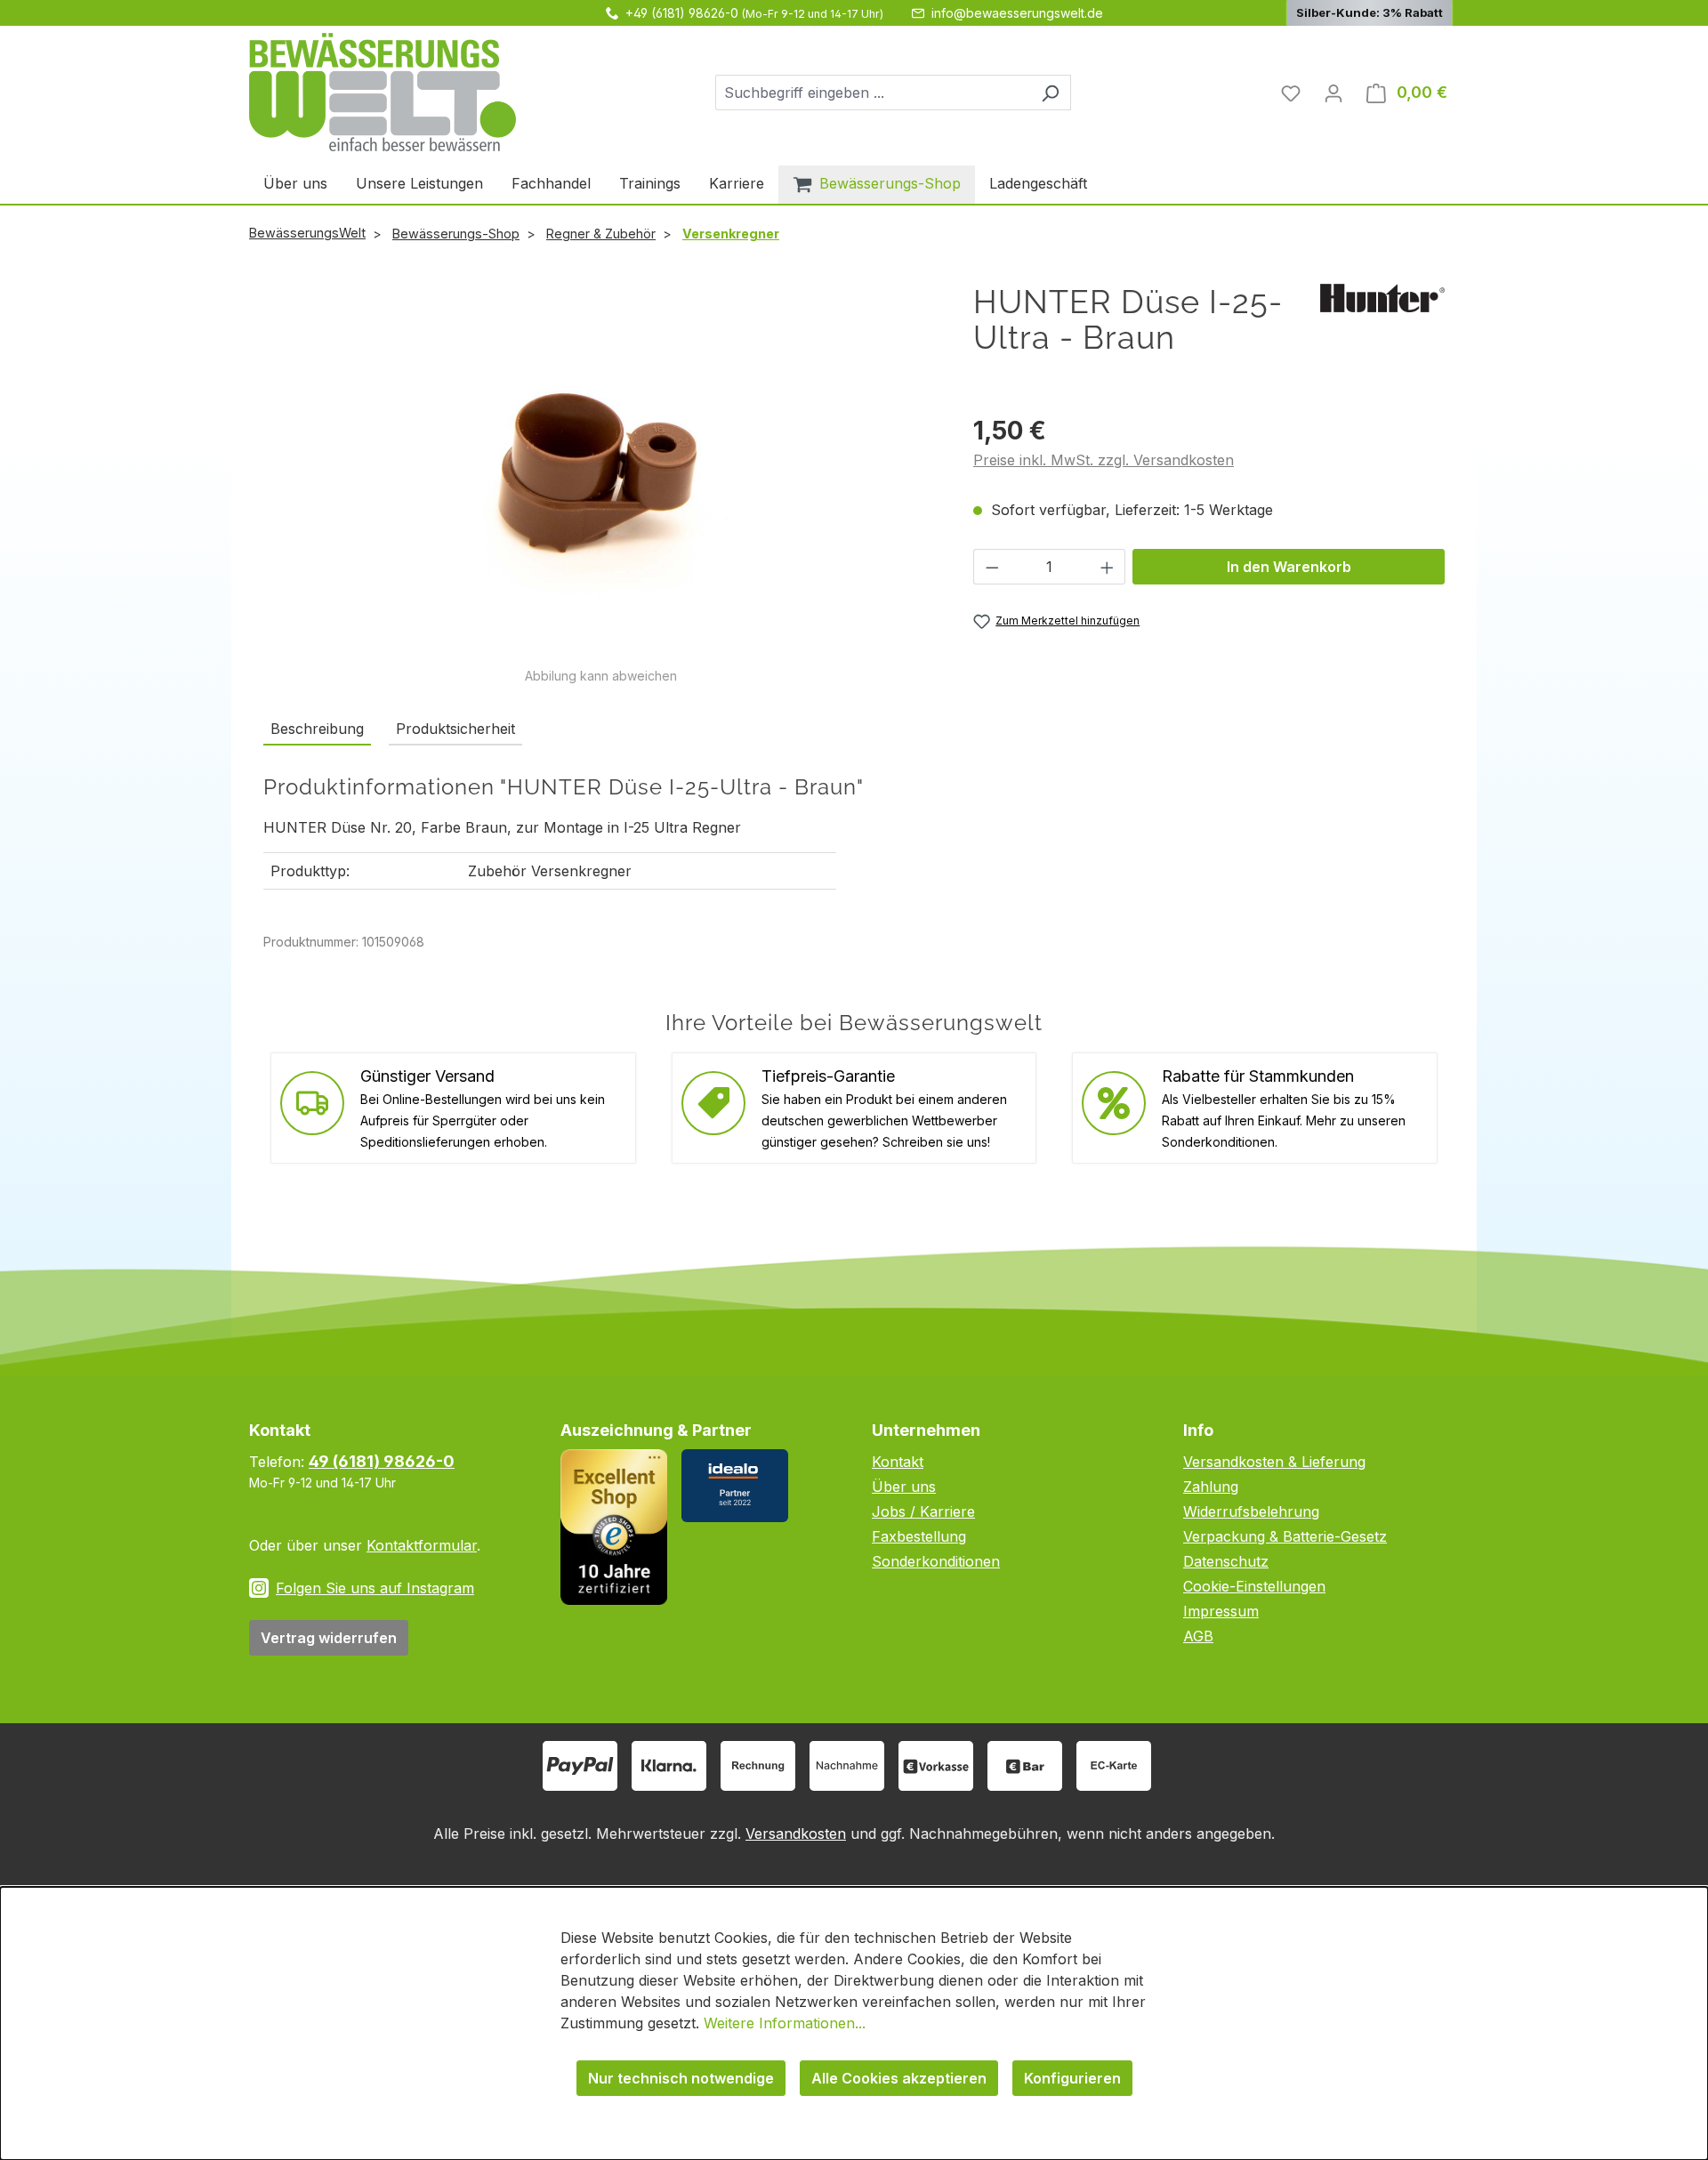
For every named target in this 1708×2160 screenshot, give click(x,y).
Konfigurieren (1072, 2078)
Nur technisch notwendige (681, 2078)
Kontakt (898, 1462)
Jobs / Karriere (923, 1511)
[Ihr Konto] (1333, 93)
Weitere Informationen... (785, 2023)
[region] (600, 484)
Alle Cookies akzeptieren (899, 2078)
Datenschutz (1226, 1561)
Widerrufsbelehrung (1251, 1511)
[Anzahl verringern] (992, 567)
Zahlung (1211, 1487)
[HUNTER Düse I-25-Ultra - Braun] (600, 475)
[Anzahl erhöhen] (1108, 567)
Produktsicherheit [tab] (455, 729)
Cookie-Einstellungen (1254, 1586)
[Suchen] (1050, 93)
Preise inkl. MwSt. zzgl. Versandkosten (1104, 460)
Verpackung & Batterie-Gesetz (1285, 1536)
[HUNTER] (1382, 296)
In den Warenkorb (1289, 567)
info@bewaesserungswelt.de (1017, 13)
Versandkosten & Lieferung (1274, 1462)
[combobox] (873, 93)
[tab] (317, 729)
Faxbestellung (919, 1536)
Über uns (904, 1487)
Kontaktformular (422, 1545)
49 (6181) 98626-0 (382, 1461)
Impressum (1221, 1611)
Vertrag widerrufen (329, 1638)
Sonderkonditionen (936, 1561)
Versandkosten (796, 1834)
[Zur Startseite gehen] (383, 92)
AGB (1198, 1636)
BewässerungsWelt (307, 233)
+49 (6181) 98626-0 (682, 13)
